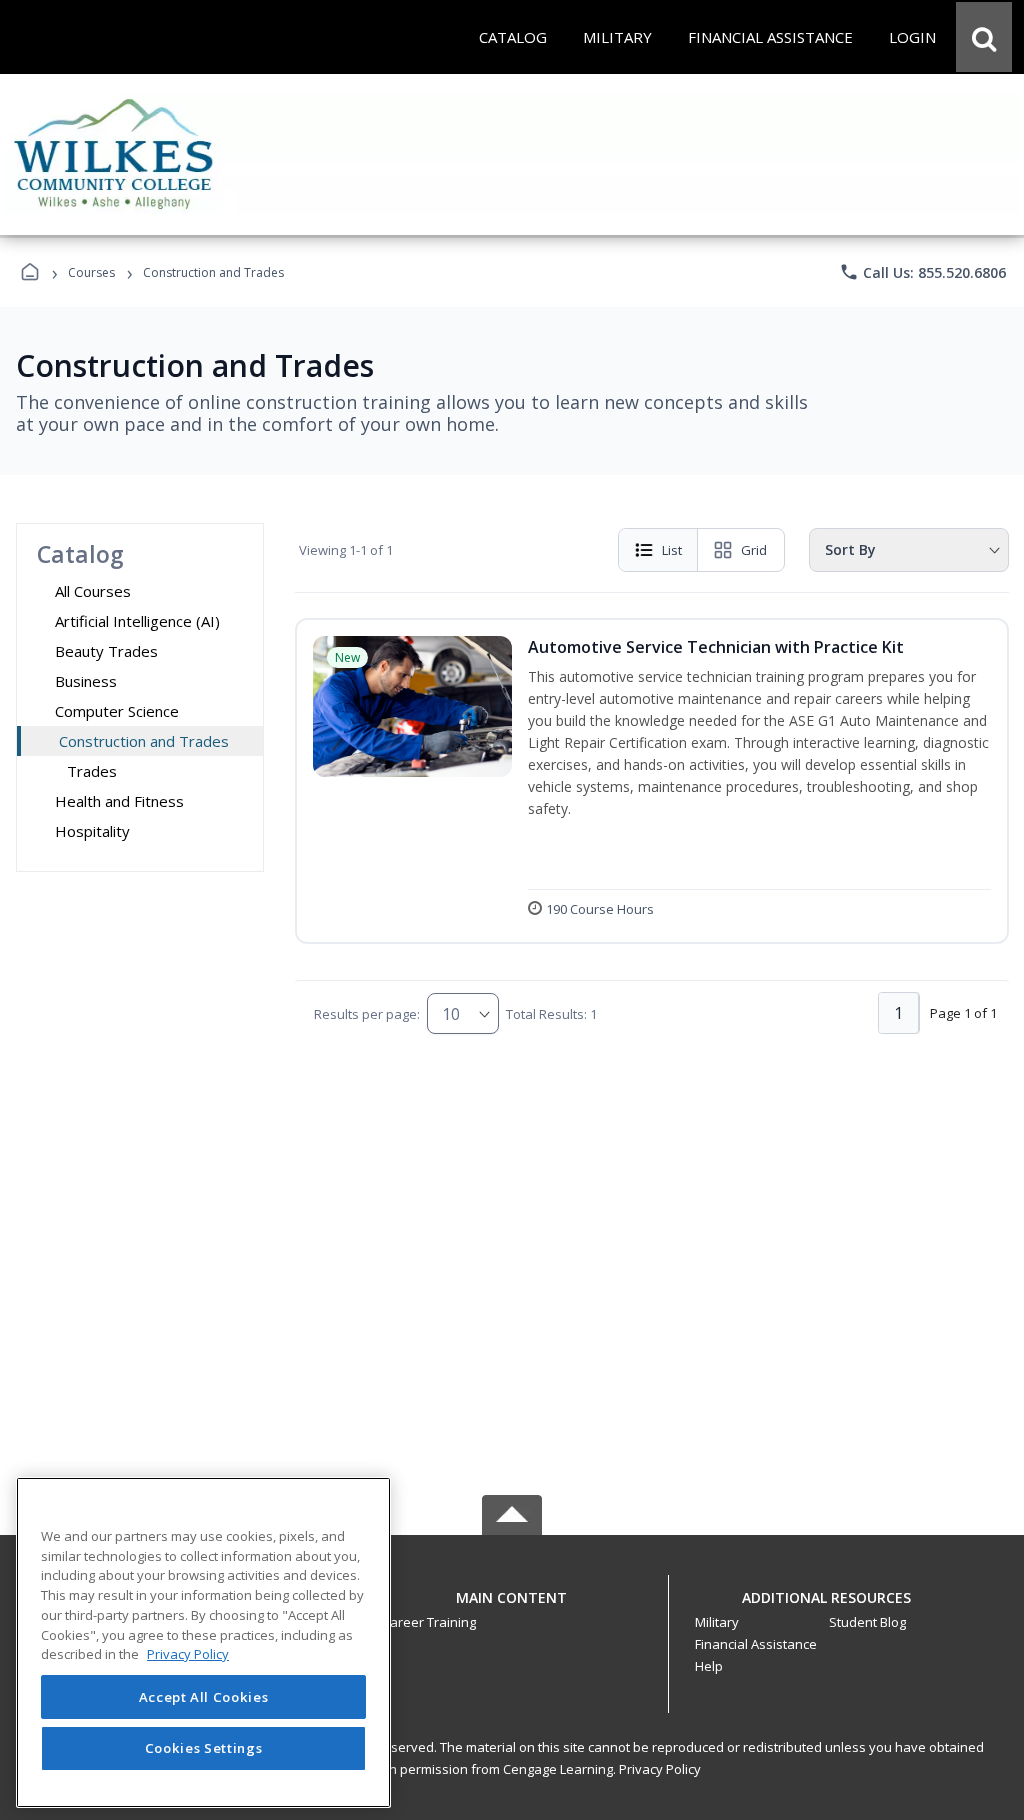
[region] (203, 1642)
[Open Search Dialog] (984, 37)
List (672, 550)
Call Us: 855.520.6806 (922, 272)
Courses (91, 272)
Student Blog (867, 1622)
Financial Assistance (756, 1644)
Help (709, 1666)
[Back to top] (512, 1608)
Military (717, 1622)
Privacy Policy (660, 1769)
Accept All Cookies (204, 1697)
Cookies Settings (204, 1748)
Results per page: (367, 1014)
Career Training (429, 1622)
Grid (754, 550)
